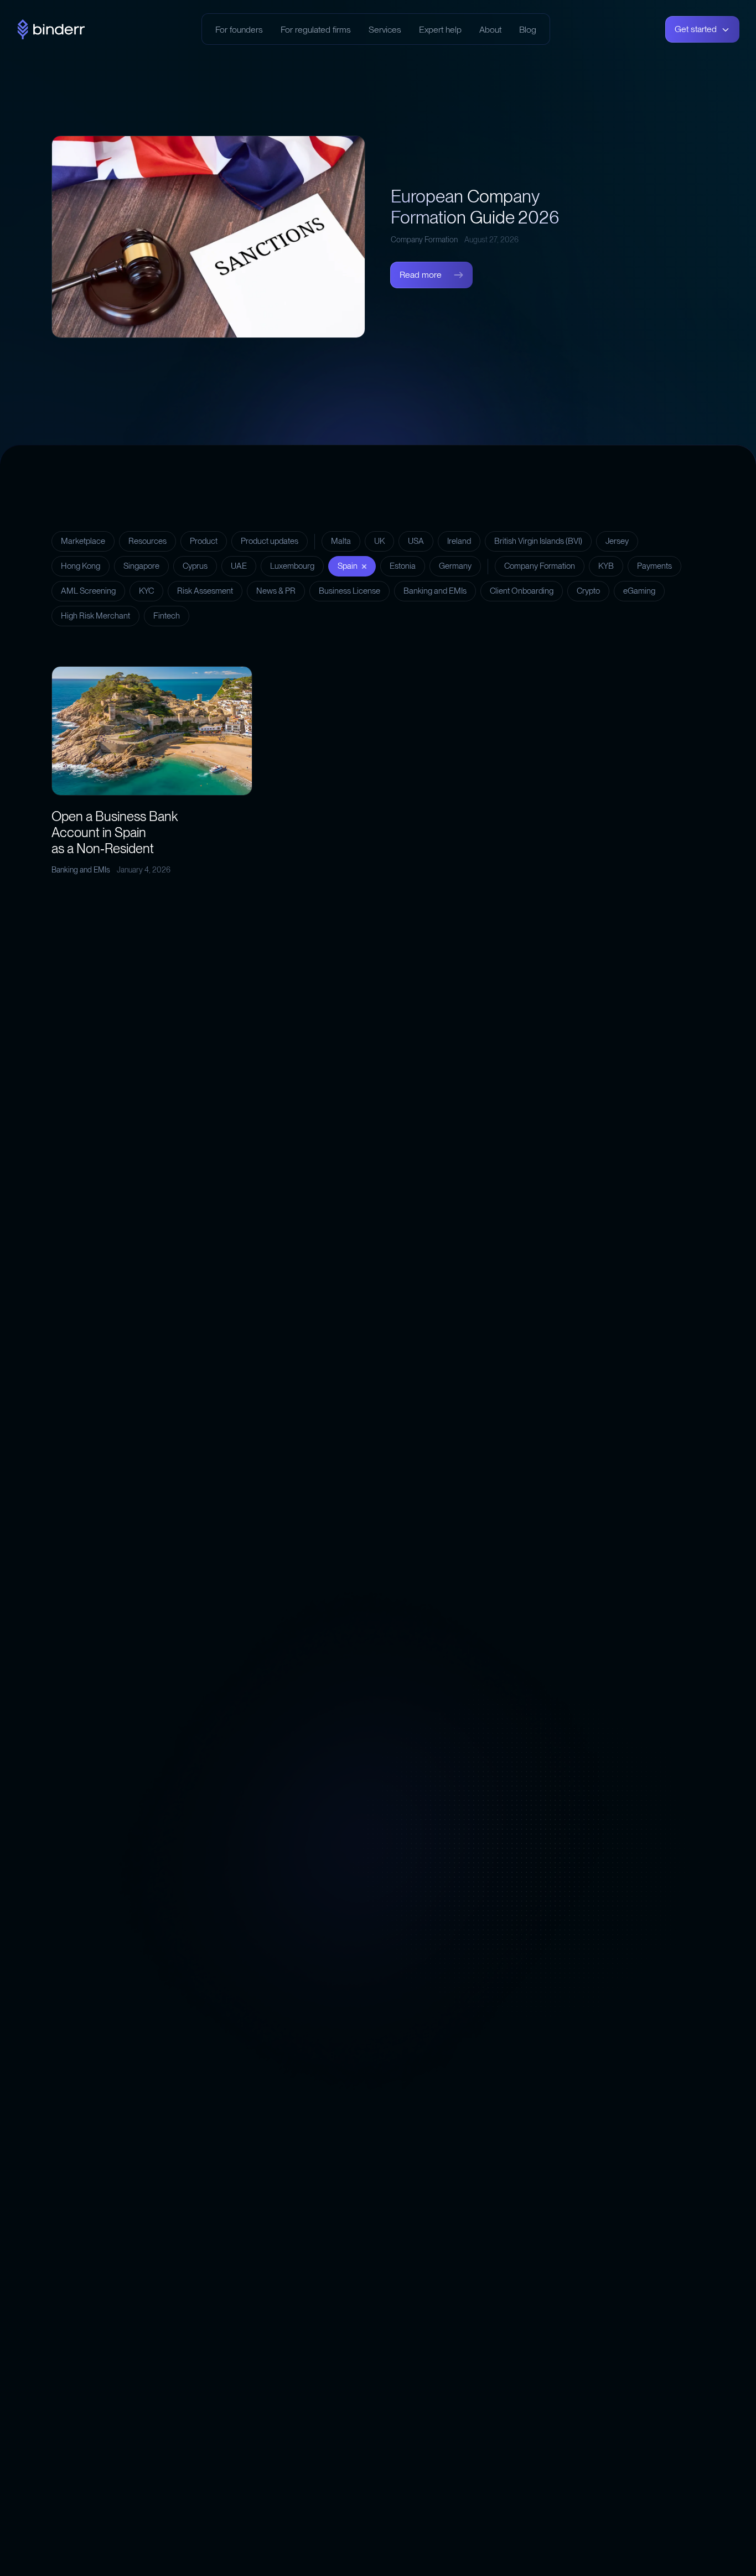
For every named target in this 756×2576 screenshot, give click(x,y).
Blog (528, 30)
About (490, 30)
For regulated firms (316, 30)
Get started (696, 29)
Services (385, 30)
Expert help (440, 30)
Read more (421, 275)
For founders (239, 30)
